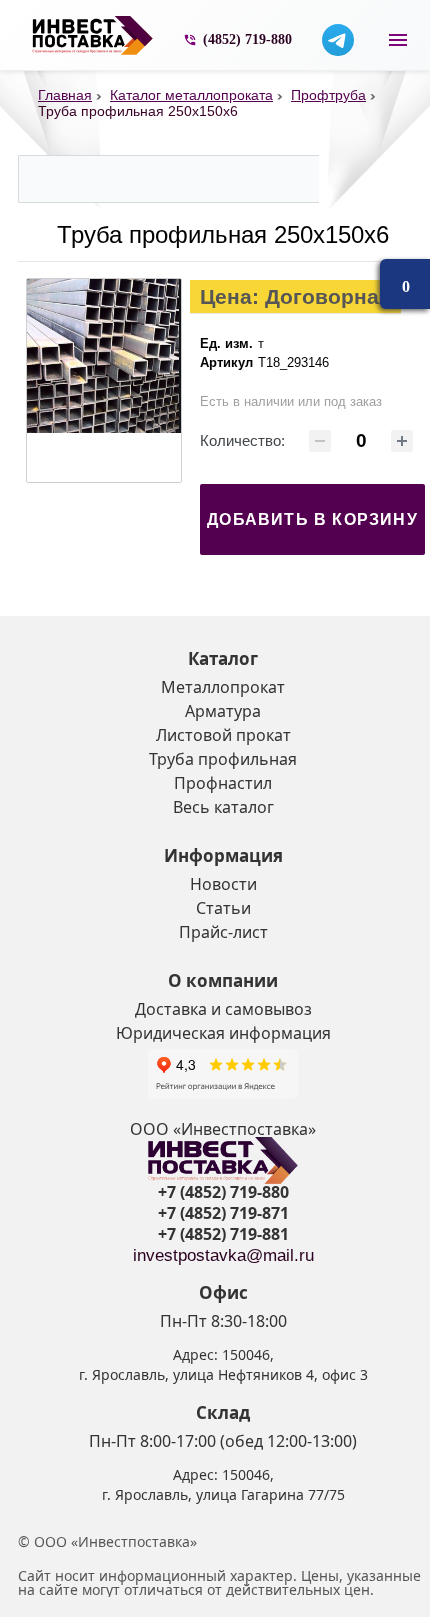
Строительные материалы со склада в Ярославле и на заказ (93, 35)
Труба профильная (223, 759)
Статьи (223, 908)
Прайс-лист (223, 932)
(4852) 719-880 (247, 39)
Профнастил (223, 783)
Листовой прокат (223, 735)
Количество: (242, 440)
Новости (223, 884)
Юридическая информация (223, 1033)
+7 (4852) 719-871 (223, 1213)
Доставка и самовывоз (223, 1009)
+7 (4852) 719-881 (223, 1234)
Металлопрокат (223, 687)
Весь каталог (223, 807)
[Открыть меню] (398, 40)
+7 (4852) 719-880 (223, 1192)
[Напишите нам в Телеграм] (338, 40)
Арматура (223, 711)
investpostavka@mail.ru (223, 1255)
